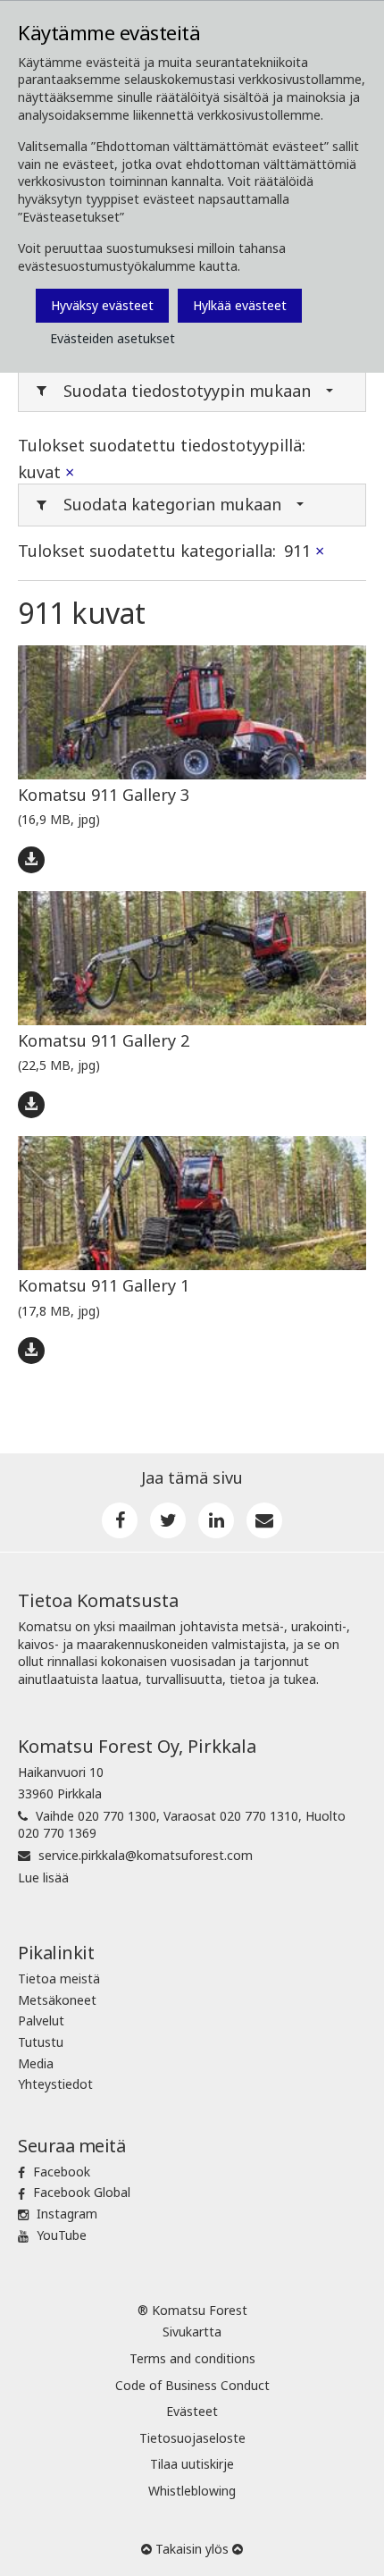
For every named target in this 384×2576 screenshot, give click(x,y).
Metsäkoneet (57, 2000)
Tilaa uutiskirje (192, 2464)
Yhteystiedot (55, 2084)
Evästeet (192, 2411)
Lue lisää (43, 1877)
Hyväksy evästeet (102, 305)
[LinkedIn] (216, 1520)
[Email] (264, 1520)
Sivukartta (192, 2332)
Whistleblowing (192, 2491)
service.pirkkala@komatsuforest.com (146, 1855)
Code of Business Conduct (192, 2385)
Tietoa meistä (59, 1978)
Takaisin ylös (192, 2549)
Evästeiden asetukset (113, 338)
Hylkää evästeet (240, 305)
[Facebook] (120, 1520)
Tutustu (41, 2042)
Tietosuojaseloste (192, 2438)
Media (36, 2063)
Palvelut (41, 2020)
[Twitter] (168, 1520)
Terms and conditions (192, 2358)
